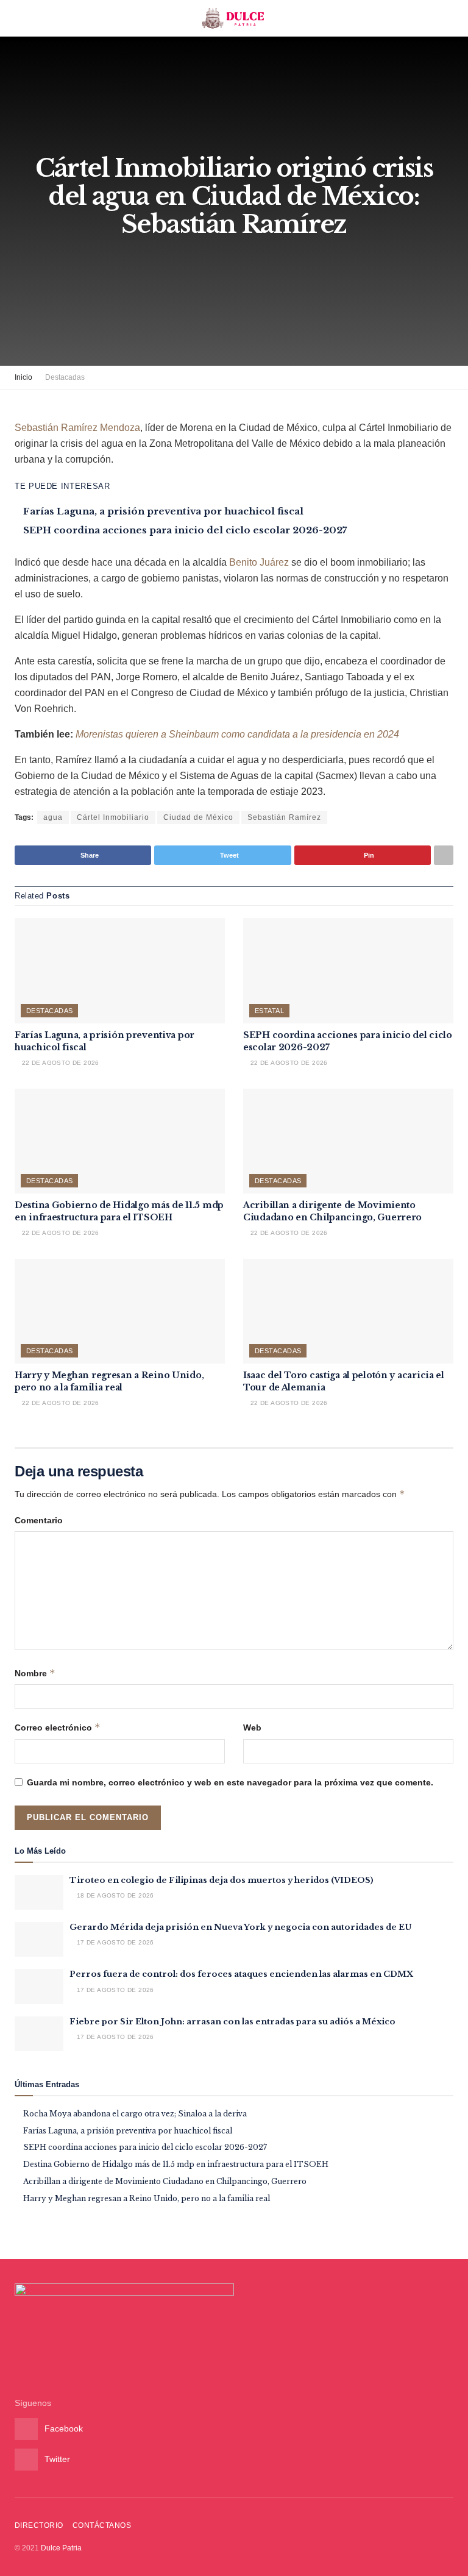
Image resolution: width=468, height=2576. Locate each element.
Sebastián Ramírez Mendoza (77, 428)
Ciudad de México (198, 817)
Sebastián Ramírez (284, 817)
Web (252, 1727)
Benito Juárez (259, 562)
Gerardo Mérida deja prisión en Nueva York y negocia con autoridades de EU (241, 1927)
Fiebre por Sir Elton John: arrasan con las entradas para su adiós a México (232, 2022)
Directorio (39, 2525)
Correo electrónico (58, 1727)
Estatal (269, 1011)
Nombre (35, 1673)
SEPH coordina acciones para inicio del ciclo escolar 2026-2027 (185, 530)
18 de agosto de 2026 (114, 1895)
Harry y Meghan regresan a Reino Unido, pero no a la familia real (109, 1381)
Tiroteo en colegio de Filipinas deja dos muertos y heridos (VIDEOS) (222, 1880)
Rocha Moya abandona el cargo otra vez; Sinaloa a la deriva (135, 2114)
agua (53, 817)
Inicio (23, 377)
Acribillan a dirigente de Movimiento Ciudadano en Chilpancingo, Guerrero (332, 1211)
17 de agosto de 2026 (114, 1942)
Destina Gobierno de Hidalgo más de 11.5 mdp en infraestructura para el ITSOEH (119, 1211)
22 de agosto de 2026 (59, 1063)
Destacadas (65, 377)
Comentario (39, 1520)
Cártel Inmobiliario (113, 817)
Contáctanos (102, 2525)
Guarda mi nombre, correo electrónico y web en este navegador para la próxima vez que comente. (230, 1782)
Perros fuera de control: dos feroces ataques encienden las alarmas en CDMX (241, 1974)
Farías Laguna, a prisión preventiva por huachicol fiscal (163, 511)
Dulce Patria (61, 2548)
